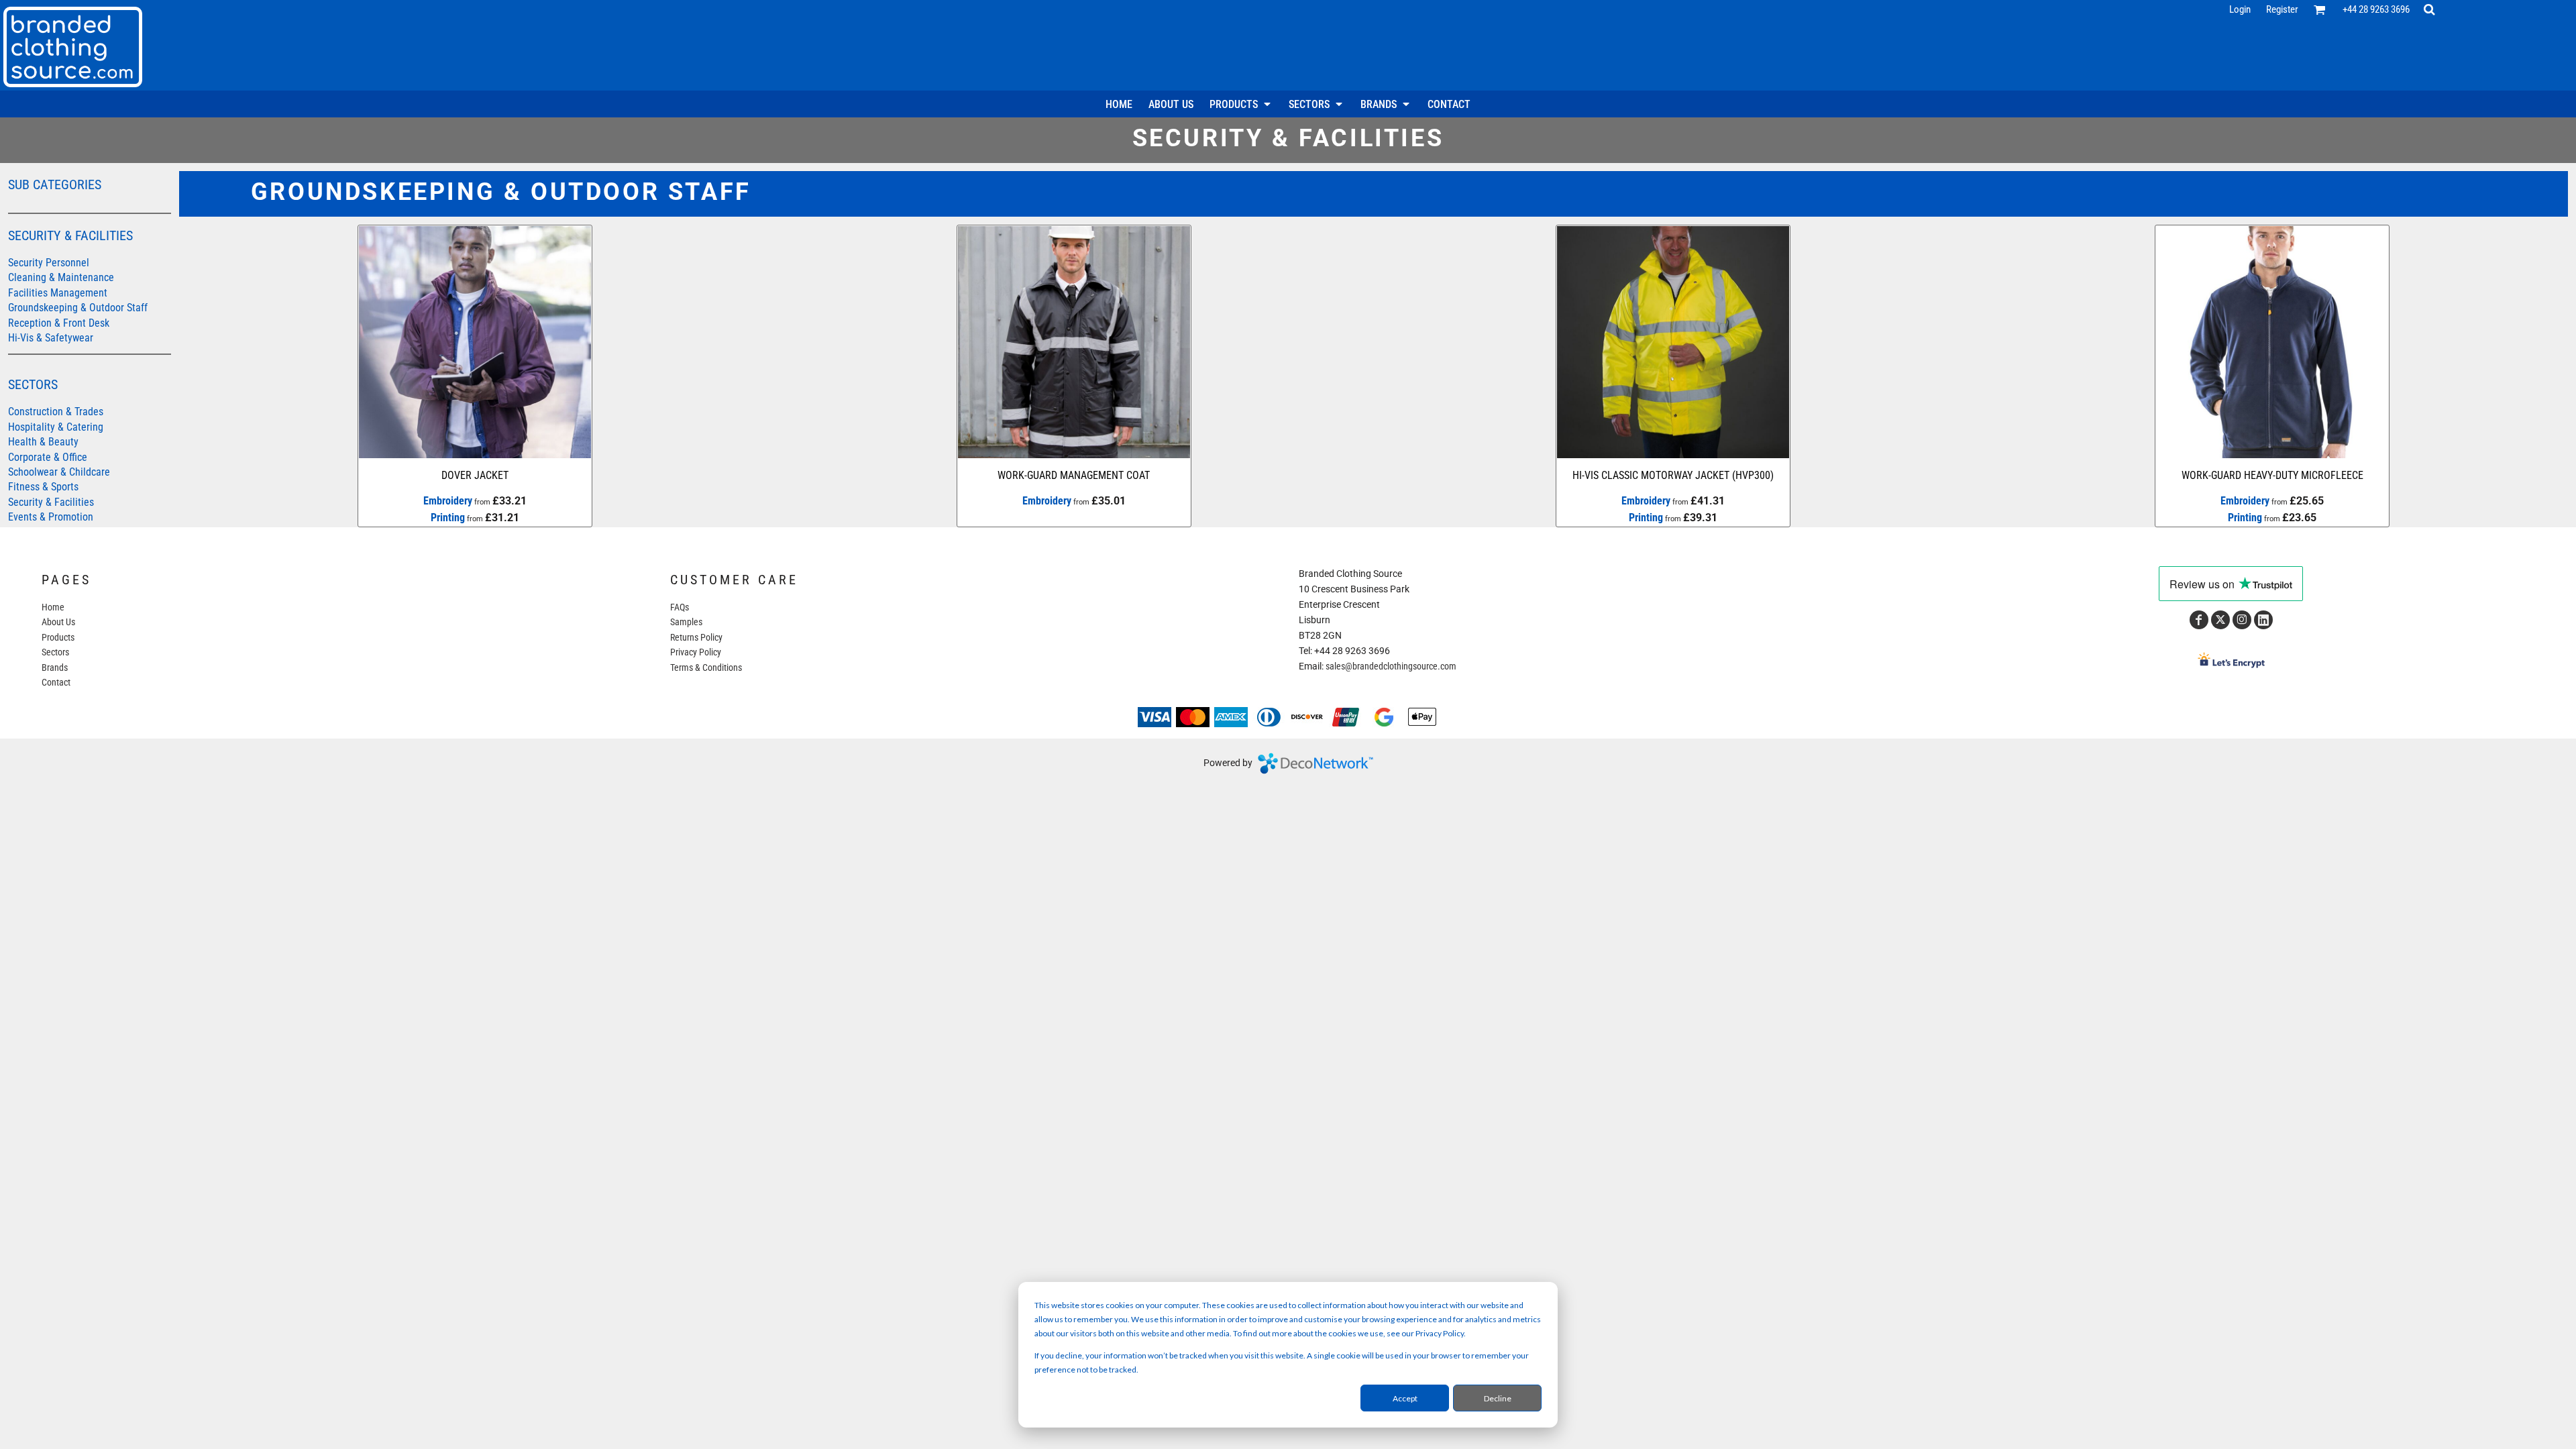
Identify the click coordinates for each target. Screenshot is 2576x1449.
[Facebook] (2199, 620)
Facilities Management (58, 293)
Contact (56, 682)
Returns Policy (696, 637)
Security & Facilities (51, 502)
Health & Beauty (43, 442)
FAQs (680, 607)
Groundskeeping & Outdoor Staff (78, 308)
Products (58, 637)
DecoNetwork (1316, 763)
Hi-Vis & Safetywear (51, 338)
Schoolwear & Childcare (59, 472)
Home (53, 607)
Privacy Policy (696, 652)
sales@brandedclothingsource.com (1391, 666)
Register (2282, 9)
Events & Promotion (51, 517)
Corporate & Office (48, 457)
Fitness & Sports (43, 487)
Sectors (55, 652)
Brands (55, 667)
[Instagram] (2242, 620)
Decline (1498, 1398)
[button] (2320, 9)
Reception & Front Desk (59, 323)
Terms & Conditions (706, 667)
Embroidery (448, 501)
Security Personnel (49, 263)
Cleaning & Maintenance (61, 277)
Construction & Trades (56, 412)
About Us (58, 622)
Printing (448, 518)
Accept (1405, 1398)
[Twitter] (2220, 620)
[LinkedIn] (2263, 620)
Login (2240, 9)
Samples (686, 622)
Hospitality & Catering (56, 427)
